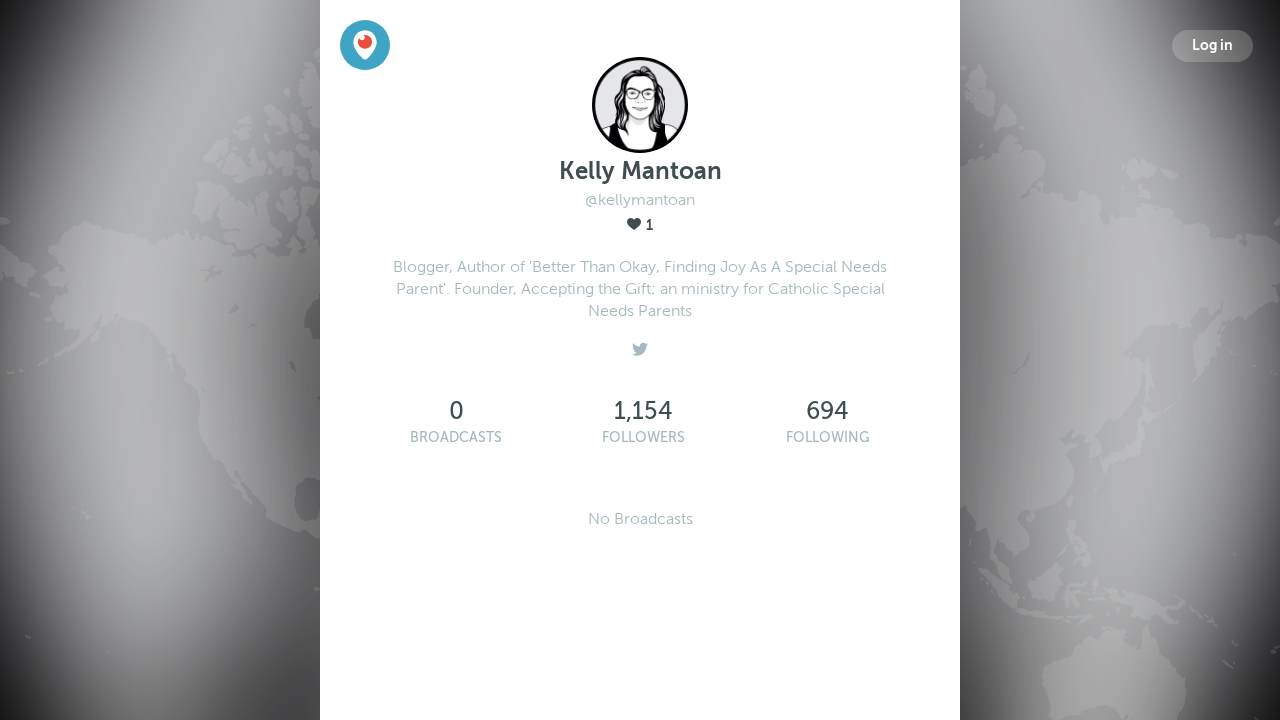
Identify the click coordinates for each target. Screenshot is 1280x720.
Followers (643, 437)
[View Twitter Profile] (640, 344)
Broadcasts (456, 437)
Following (828, 437)
